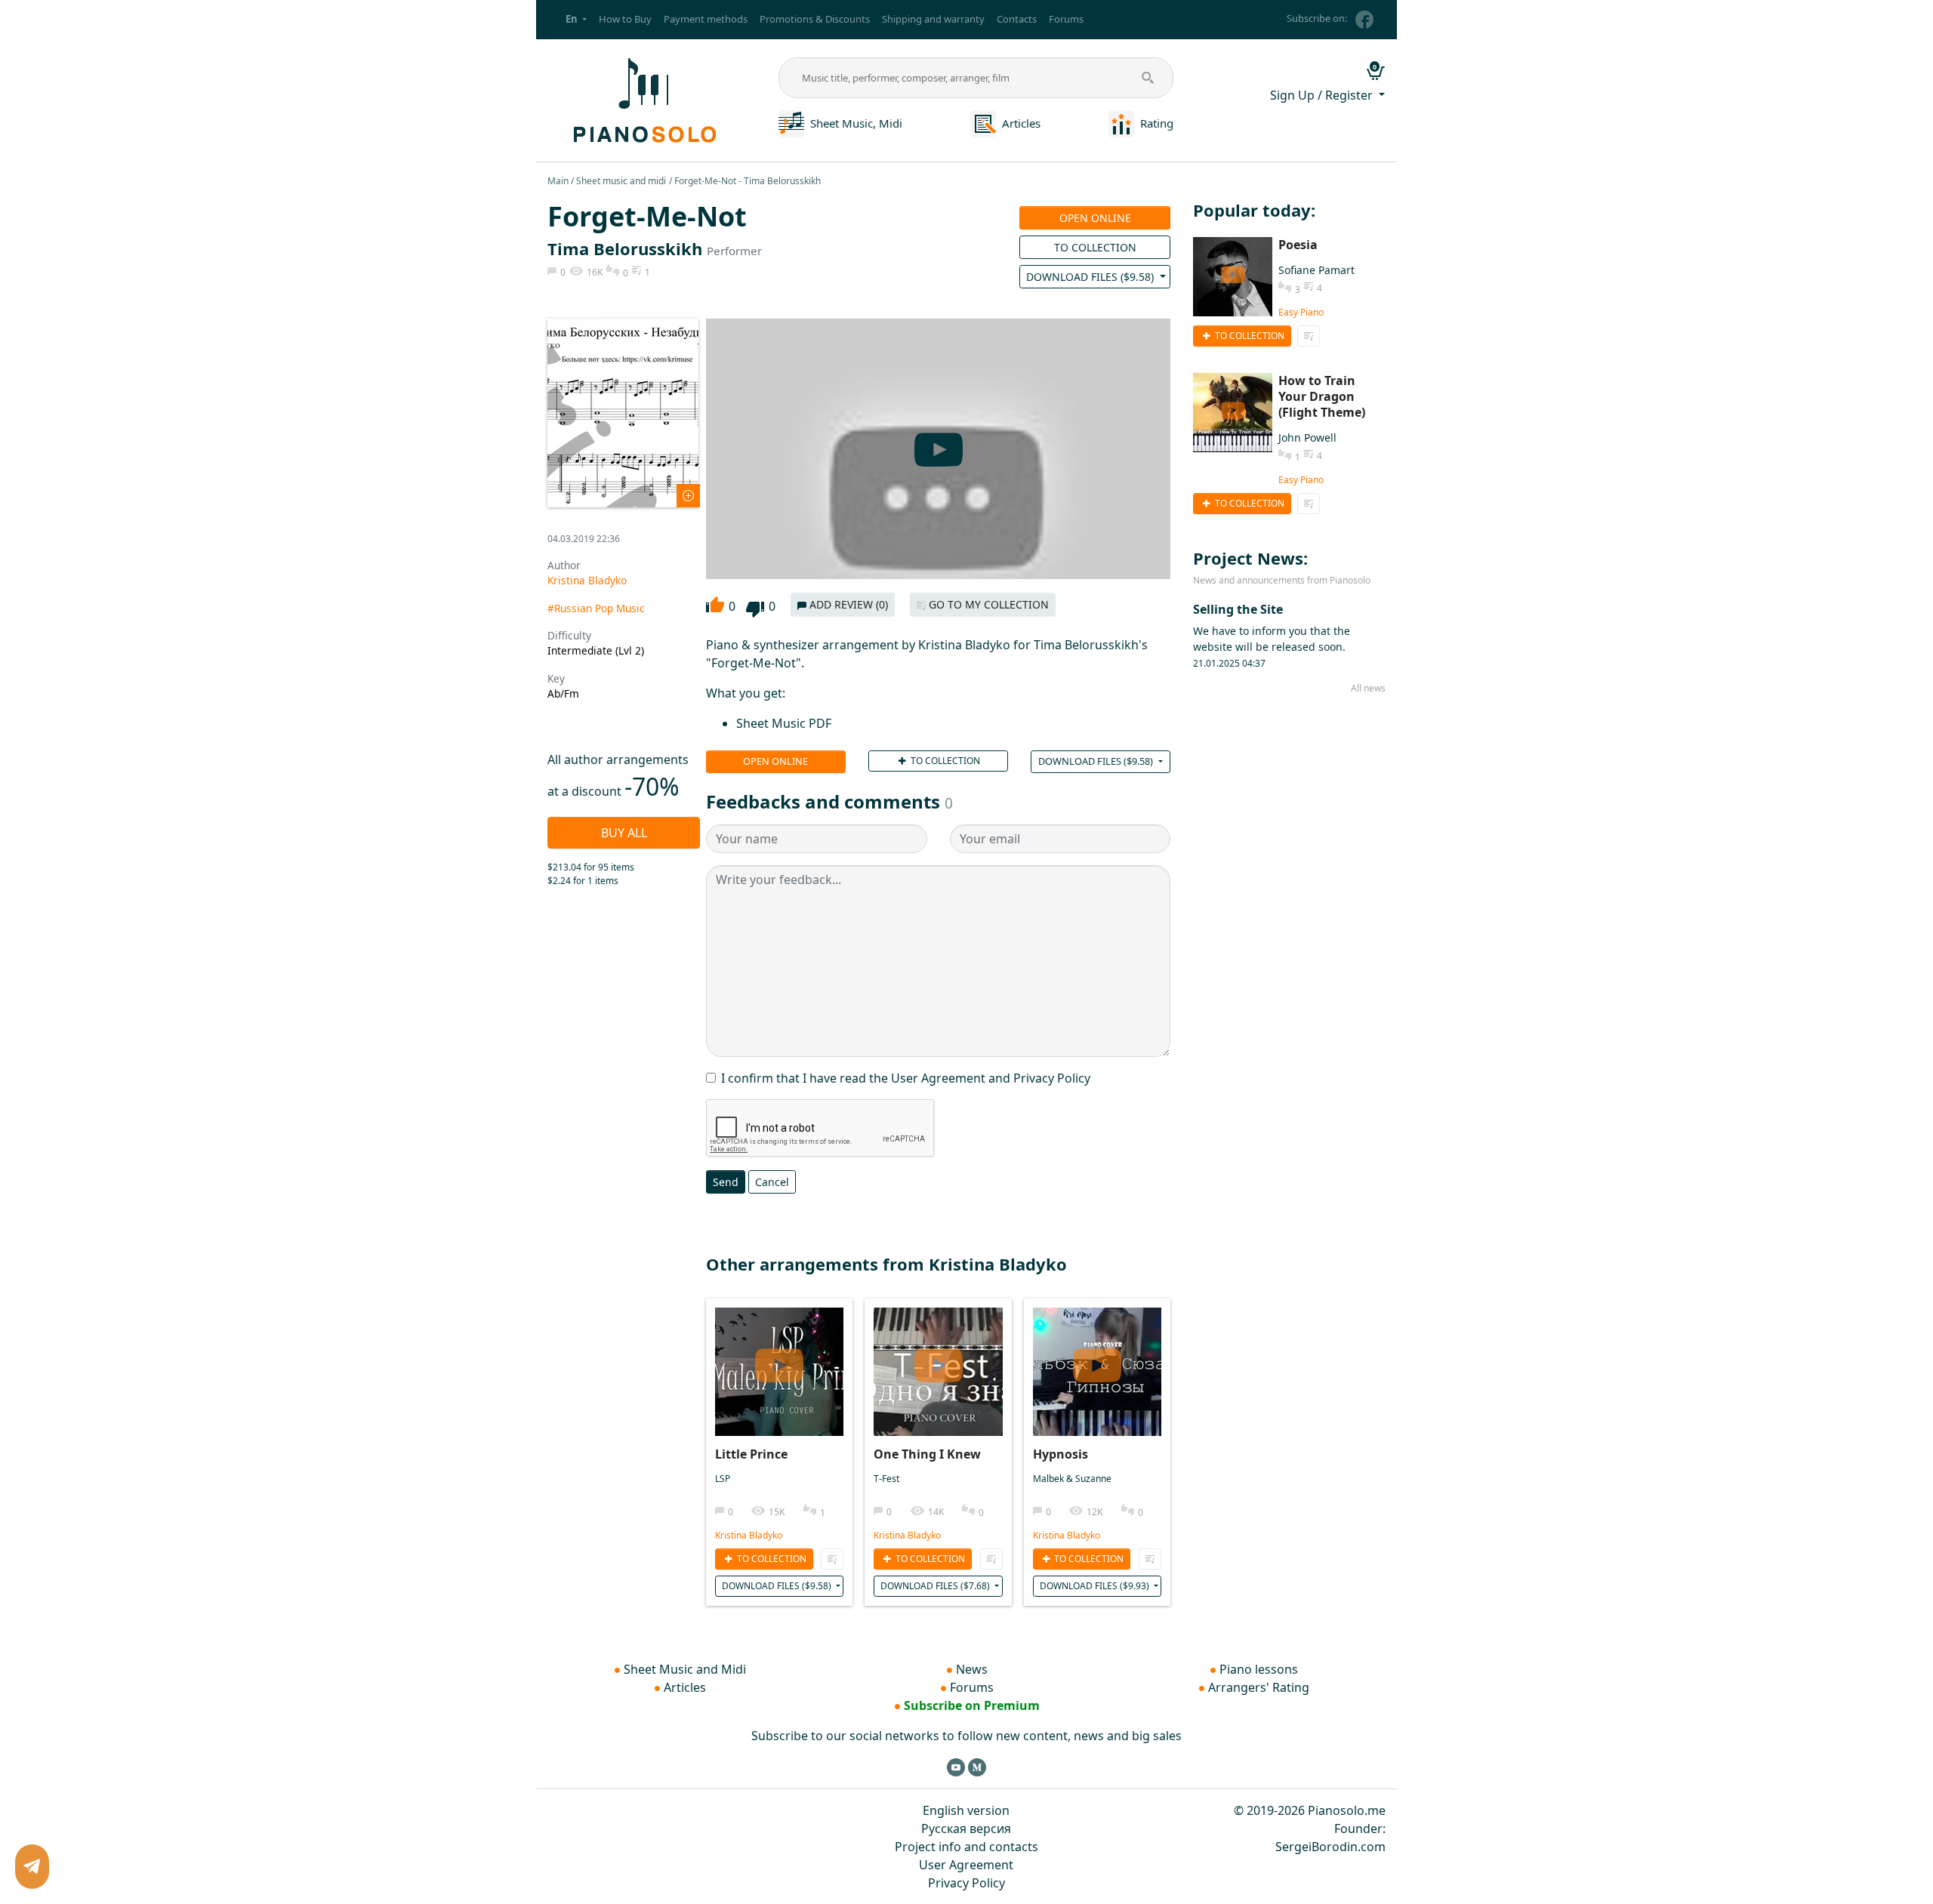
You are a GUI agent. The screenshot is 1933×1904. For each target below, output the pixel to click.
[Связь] (32, 1867)
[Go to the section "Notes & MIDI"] (791, 122)
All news (1368, 688)
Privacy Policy (966, 1883)
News (972, 1669)
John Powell (1307, 437)
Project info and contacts (966, 1847)
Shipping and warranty (933, 19)
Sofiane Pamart (1316, 270)
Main (558, 181)
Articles (1021, 123)
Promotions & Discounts (815, 19)
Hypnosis (1061, 1454)
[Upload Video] (779, 1359)
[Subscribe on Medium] (977, 1767)
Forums (1066, 19)
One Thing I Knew (927, 1454)
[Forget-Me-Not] (623, 411)
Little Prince (751, 1454)
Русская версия (966, 1829)
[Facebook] (1364, 20)
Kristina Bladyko (587, 580)
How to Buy (625, 19)
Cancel (772, 1182)
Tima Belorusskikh (625, 248)
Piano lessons (1259, 1669)
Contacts (1017, 19)
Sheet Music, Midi (856, 123)
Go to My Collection (987, 604)
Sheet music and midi (621, 181)
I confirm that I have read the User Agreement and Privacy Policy (906, 1078)
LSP (723, 1479)
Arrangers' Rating (1259, 1687)
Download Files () (1091, 277)
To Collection (1095, 247)
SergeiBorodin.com (1330, 1847)
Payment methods (706, 19)
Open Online (1095, 218)
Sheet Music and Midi (685, 1669)
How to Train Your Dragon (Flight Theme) (1322, 396)
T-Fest (886, 1479)
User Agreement (966, 1865)
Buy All (624, 833)
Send (726, 1182)
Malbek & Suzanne (1072, 1479)
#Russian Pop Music (596, 608)
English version (966, 1810)
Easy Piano (1301, 312)
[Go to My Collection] (832, 1559)
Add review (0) (847, 604)
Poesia (1298, 245)
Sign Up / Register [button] (1323, 95)
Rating (1157, 123)
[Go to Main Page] (643, 99)
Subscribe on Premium (972, 1705)
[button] (576, 20)
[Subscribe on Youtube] (956, 1767)
